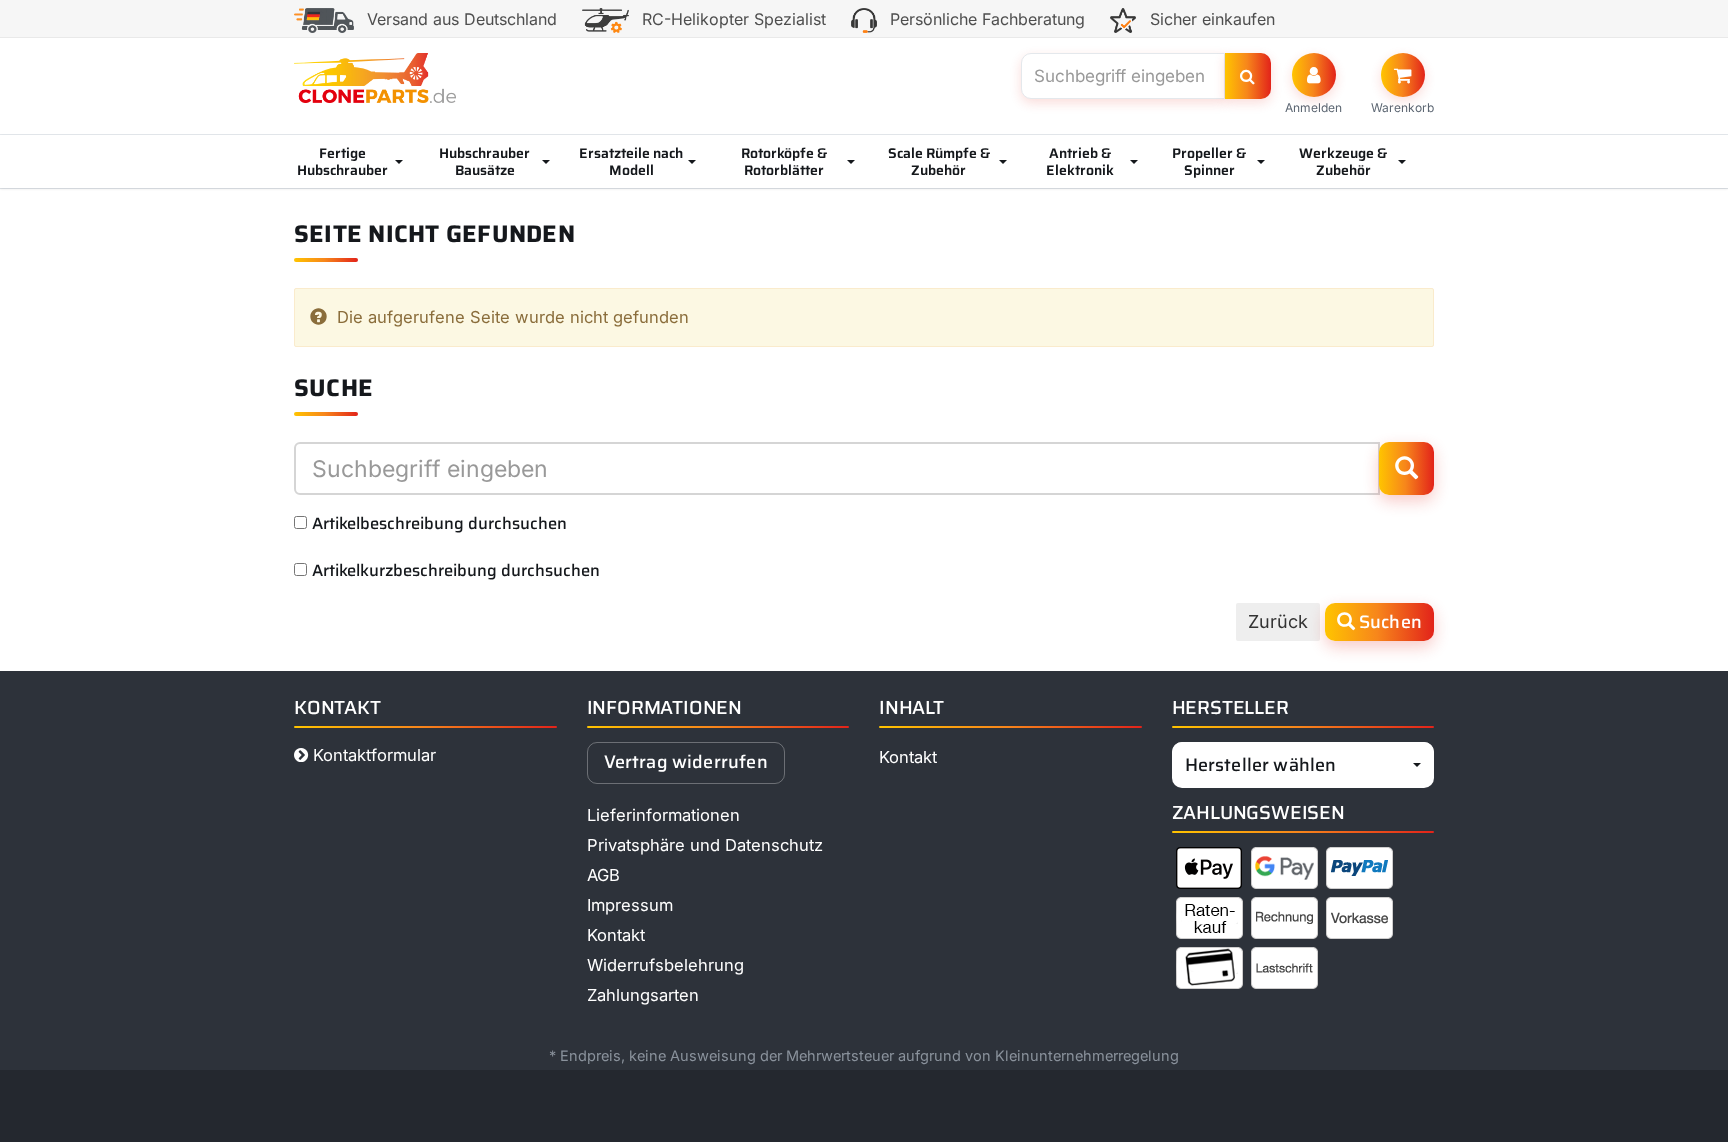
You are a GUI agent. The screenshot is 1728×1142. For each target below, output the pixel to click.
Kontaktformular (372, 755)
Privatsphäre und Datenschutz (705, 845)
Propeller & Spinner (1209, 161)
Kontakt (616, 935)
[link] (1402, 84)
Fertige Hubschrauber (342, 161)
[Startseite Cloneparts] (375, 78)
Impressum (630, 905)
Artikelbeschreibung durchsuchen (439, 523)
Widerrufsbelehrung (665, 965)
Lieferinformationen (663, 815)
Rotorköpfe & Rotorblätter (784, 161)
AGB (603, 875)
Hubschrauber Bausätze (484, 161)
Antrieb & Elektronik (1080, 161)
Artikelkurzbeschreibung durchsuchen (456, 570)
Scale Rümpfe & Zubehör (939, 161)
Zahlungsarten (643, 995)
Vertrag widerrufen (686, 762)
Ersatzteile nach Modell (631, 161)
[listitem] (1209, 872)
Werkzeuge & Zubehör (1343, 161)
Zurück (1278, 621)
